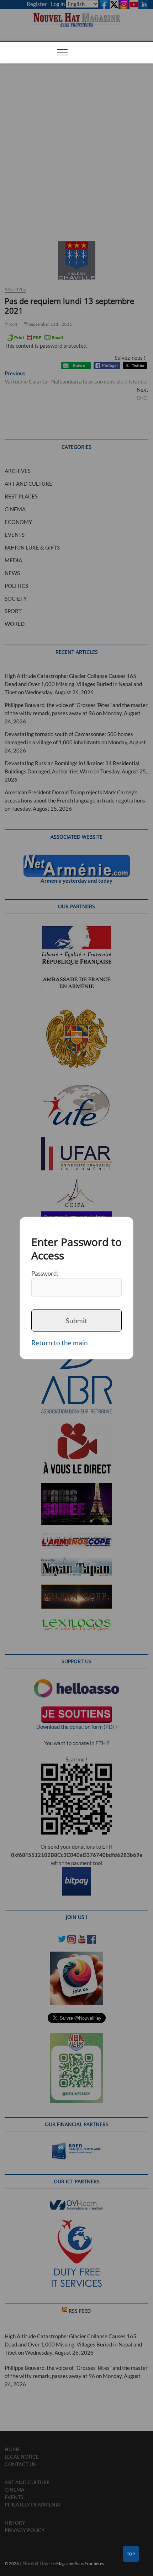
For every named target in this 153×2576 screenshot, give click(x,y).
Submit (76, 1320)
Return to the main (60, 1343)
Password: (45, 1273)
